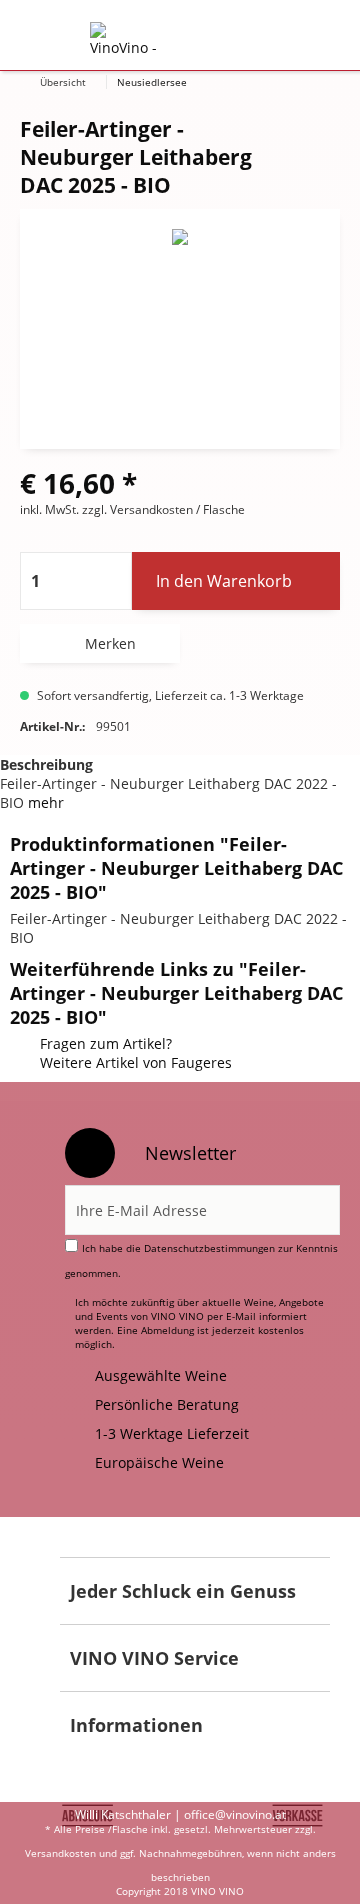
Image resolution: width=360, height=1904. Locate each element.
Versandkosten (60, 1853)
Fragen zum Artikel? (106, 1043)
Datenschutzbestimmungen (209, 1248)
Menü (49, 36)
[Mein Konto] (256, 36)
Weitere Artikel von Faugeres (136, 1062)
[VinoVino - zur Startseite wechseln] (125, 39)
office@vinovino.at (235, 1814)
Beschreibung (46, 764)
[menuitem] (49, 36)
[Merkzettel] (207, 36)
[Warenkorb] (305, 36)
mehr (44, 802)
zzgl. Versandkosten (137, 509)
